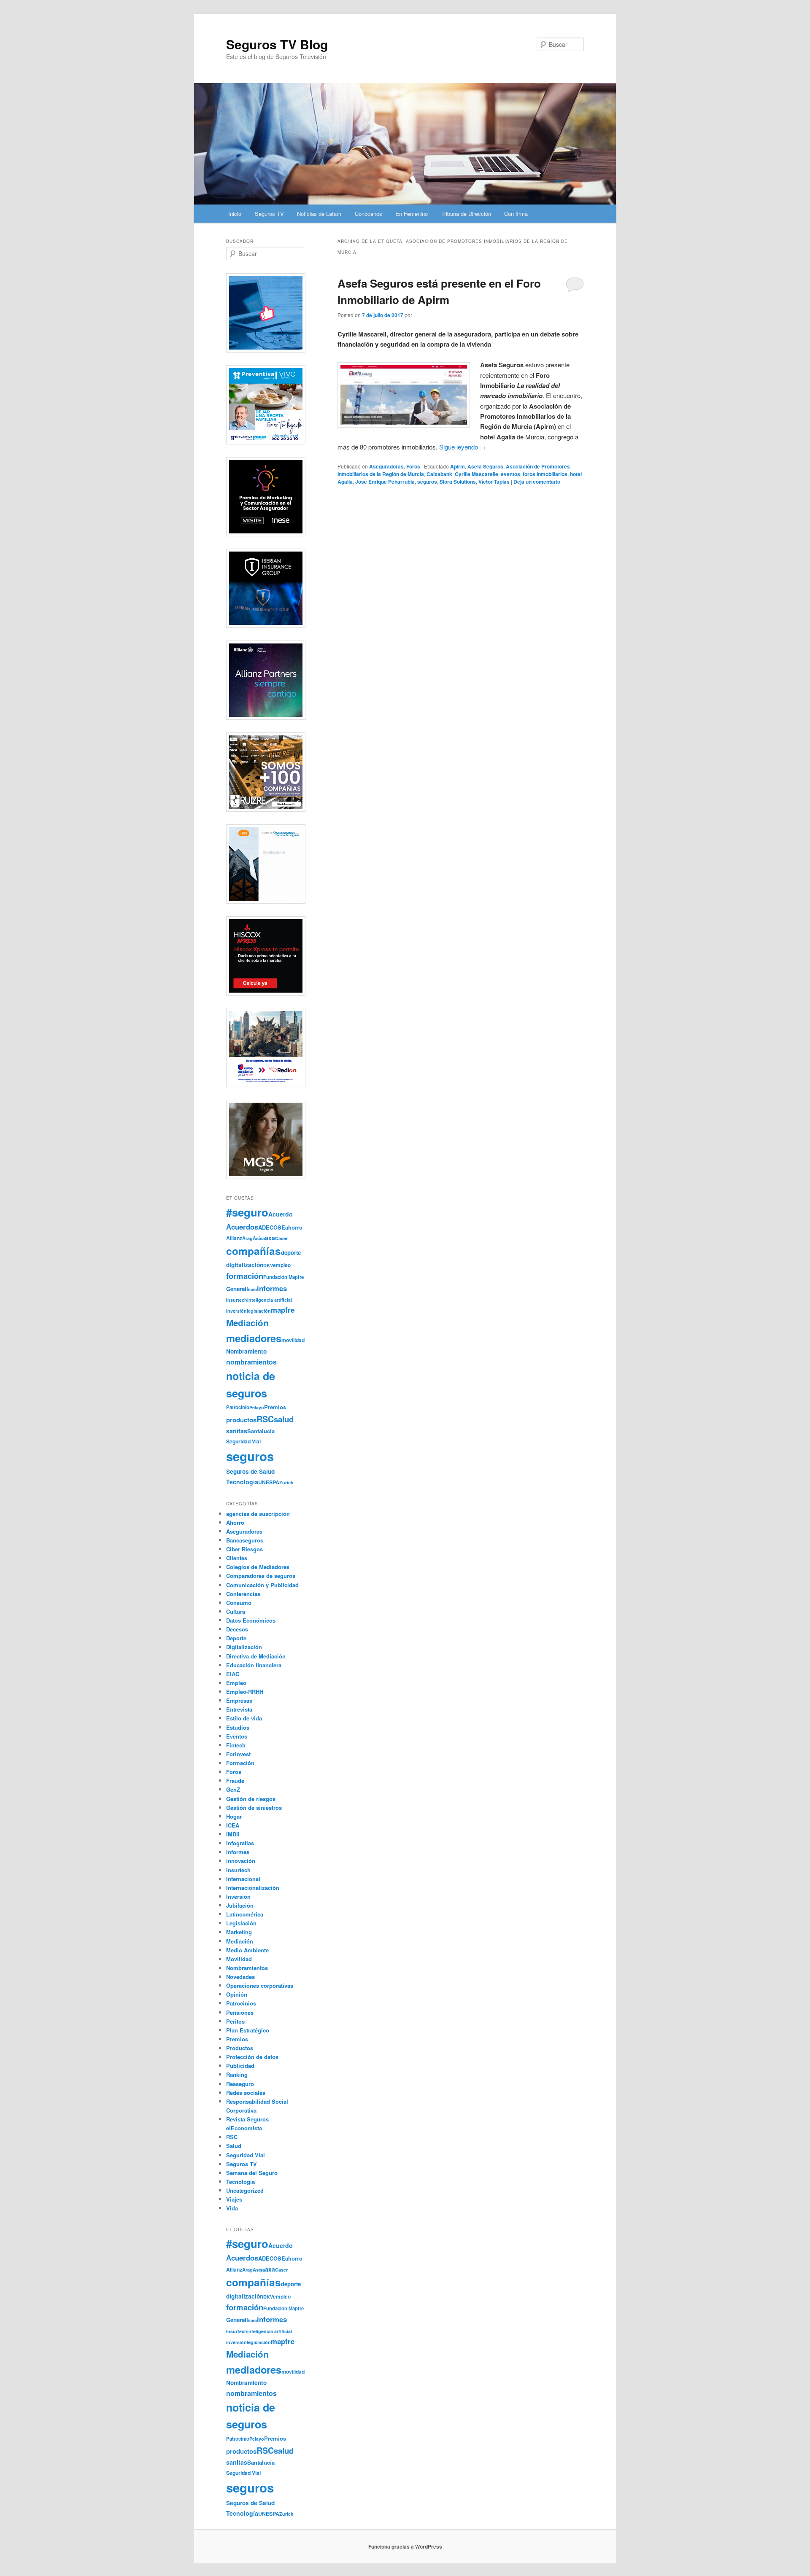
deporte (291, 1253)
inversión (236, 1311)
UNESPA (269, 1482)
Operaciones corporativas (260, 1985)
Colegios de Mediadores (258, 1567)
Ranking (237, 2074)
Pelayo (257, 1407)
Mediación (247, 1323)
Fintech (236, 1745)
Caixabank (439, 474)
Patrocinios (241, 2003)
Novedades (240, 1977)
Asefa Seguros (485, 466)
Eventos (237, 1736)
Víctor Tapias (494, 482)
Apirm (458, 466)
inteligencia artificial (270, 1300)
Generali (237, 1289)
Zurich (286, 1482)
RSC (265, 1419)
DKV (268, 1265)
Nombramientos (247, 1968)
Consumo (239, 1603)
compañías (254, 1251)
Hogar (234, 1816)
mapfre (283, 1310)
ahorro (294, 1227)
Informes (238, 1852)
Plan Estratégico (248, 2030)
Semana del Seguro (252, 2173)
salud (284, 1419)
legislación (259, 1311)
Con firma (516, 214)
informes (272, 1288)
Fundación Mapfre (283, 1277)
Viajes (234, 2199)
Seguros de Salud (250, 1471)
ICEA (233, 1825)
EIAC (233, 1674)
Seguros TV (269, 214)
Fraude (235, 1781)
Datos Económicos (251, 1620)
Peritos (235, 2021)
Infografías (240, 1843)
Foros (413, 466)
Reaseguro (240, 2084)
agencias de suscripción (258, 1514)
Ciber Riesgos (244, 1549)
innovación (241, 1861)
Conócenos (369, 214)
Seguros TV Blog (277, 44)
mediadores (254, 1338)
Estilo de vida (244, 1718)
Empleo (236, 1683)
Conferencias (243, 1594)
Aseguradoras (386, 466)
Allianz (234, 1238)
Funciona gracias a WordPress (405, 2546)
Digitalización (244, 1647)
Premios (275, 1407)
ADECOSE (272, 1227)
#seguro (247, 1212)
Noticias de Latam (319, 214)
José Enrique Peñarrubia (385, 482)
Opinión (237, 1994)
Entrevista (239, 1709)
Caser (281, 1238)
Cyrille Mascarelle (477, 474)
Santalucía (261, 1431)
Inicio (235, 214)
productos (241, 1420)
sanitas (237, 1431)
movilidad (293, 1340)
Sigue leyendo (463, 447)
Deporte (236, 1638)
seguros (427, 482)
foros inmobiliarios (545, 474)
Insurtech (237, 1300)
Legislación (241, 1923)
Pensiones (240, 2012)
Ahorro (235, 1522)
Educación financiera (254, 1665)
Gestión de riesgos (251, 1799)
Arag (247, 1238)
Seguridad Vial (243, 1441)
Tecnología (242, 1482)
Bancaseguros (245, 1540)
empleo (282, 1265)
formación (245, 1276)
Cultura (236, 1611)
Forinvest (238, 1754)
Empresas (239, 1700)
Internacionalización (253, 1888)
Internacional (243, 1879)
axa (270, 1238)
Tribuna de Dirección (466, 214)
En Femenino (412, 214)
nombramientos (251, 1362)
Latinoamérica (245, 1914)
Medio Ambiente (247, 1950)
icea (252, 1289)
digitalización (245, 1265)
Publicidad (240, 2066)
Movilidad (239, 1959)
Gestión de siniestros (254, 1808)
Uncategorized (245, 2190)
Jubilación (240, 1905)
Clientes (237, 1558)
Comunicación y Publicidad (262, 1585)
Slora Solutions (458, 482)
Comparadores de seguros (261, 1576)
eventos (510, 474)
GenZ (233, 1789)
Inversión (238, 1896)
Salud (234, 2146)
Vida (232, 2208)
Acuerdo (281, 1214)
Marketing (239, 1932)
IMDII (233, 1834)
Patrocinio (238, 1407)
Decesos (237, 1629)
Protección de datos (252, 2057)
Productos (240, 2048)
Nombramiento (246, 1351)
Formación (240, 1763)
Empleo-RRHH (245, 1692)
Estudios (238, 1727)
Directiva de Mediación (256, 1656)
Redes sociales (246, 2093)
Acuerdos (242, 1227)
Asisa (259, 1238)
